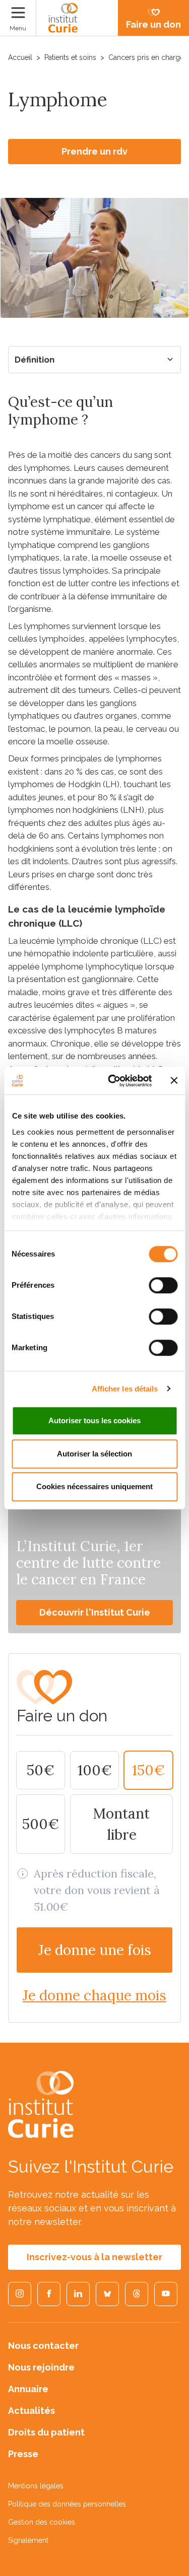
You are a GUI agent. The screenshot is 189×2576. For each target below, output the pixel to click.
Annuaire (28, 2389)
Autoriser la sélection (94, 1454)
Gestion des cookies (42, 2522)
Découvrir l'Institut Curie (95, 1612)
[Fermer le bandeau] (174, 1081)
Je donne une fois (95, 1950)
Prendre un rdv (94, 151)
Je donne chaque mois (94, 1995)
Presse (23, 2454)
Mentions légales (36, 2486)
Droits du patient (46, 2432)
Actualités (31, 2411)
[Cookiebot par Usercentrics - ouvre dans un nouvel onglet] (113, 1081)
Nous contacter (43, 2346)
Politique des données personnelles (67, 2504)
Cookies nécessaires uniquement (94, 1486)
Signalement (28, 2540)
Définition (35, 360)
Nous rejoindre (41, 2367)
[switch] (163, 1285)
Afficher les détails (125, 1389)
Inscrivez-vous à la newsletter (94, 2257)
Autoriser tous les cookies (94, 1420)
